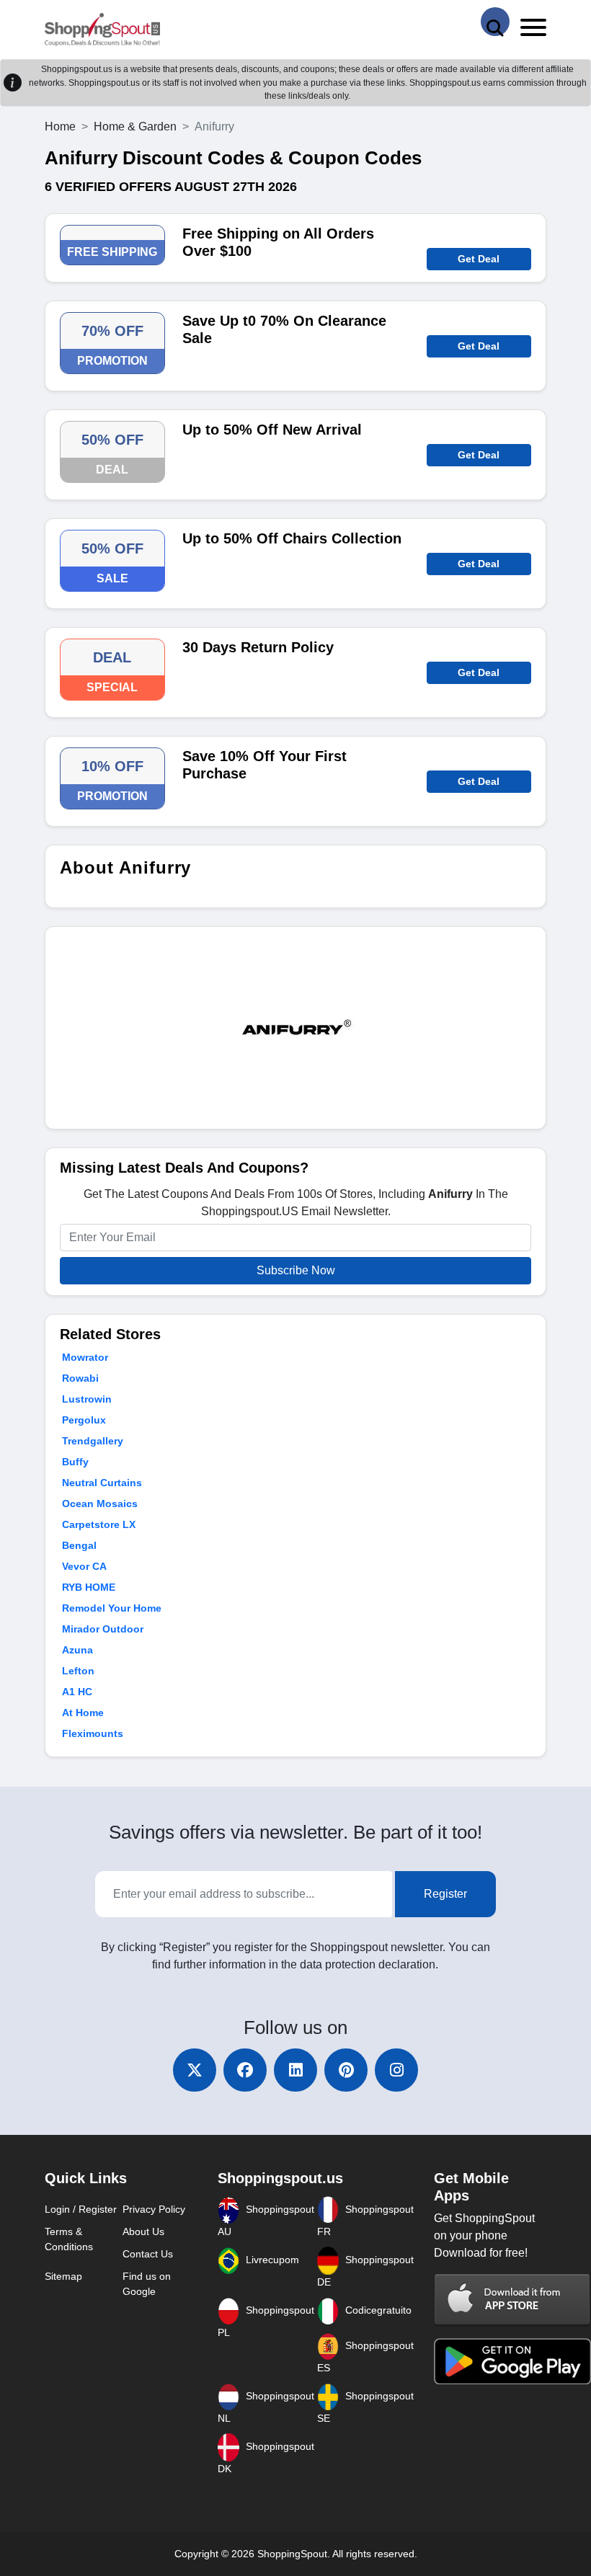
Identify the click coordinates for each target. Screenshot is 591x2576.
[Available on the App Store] (512, 2299)
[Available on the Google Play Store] (512, 2360)
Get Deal (479, 259)
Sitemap (63, 2276)
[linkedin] (295, 2070)
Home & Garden (135, 126)
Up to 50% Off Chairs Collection (292, 538)
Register (445, 1894)
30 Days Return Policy (258, 647)
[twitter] (195, 2070)
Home (60, 126)
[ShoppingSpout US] (102, 30)
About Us (143, 2231)
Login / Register (81, 2209)
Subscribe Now (296, 1270)
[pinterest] (346, 2070)
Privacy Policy (154, 2209)
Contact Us (148, 2254)
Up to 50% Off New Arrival (272, 430)
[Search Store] (495, 22)
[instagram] (396, 2070)
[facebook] (245, 2070)
